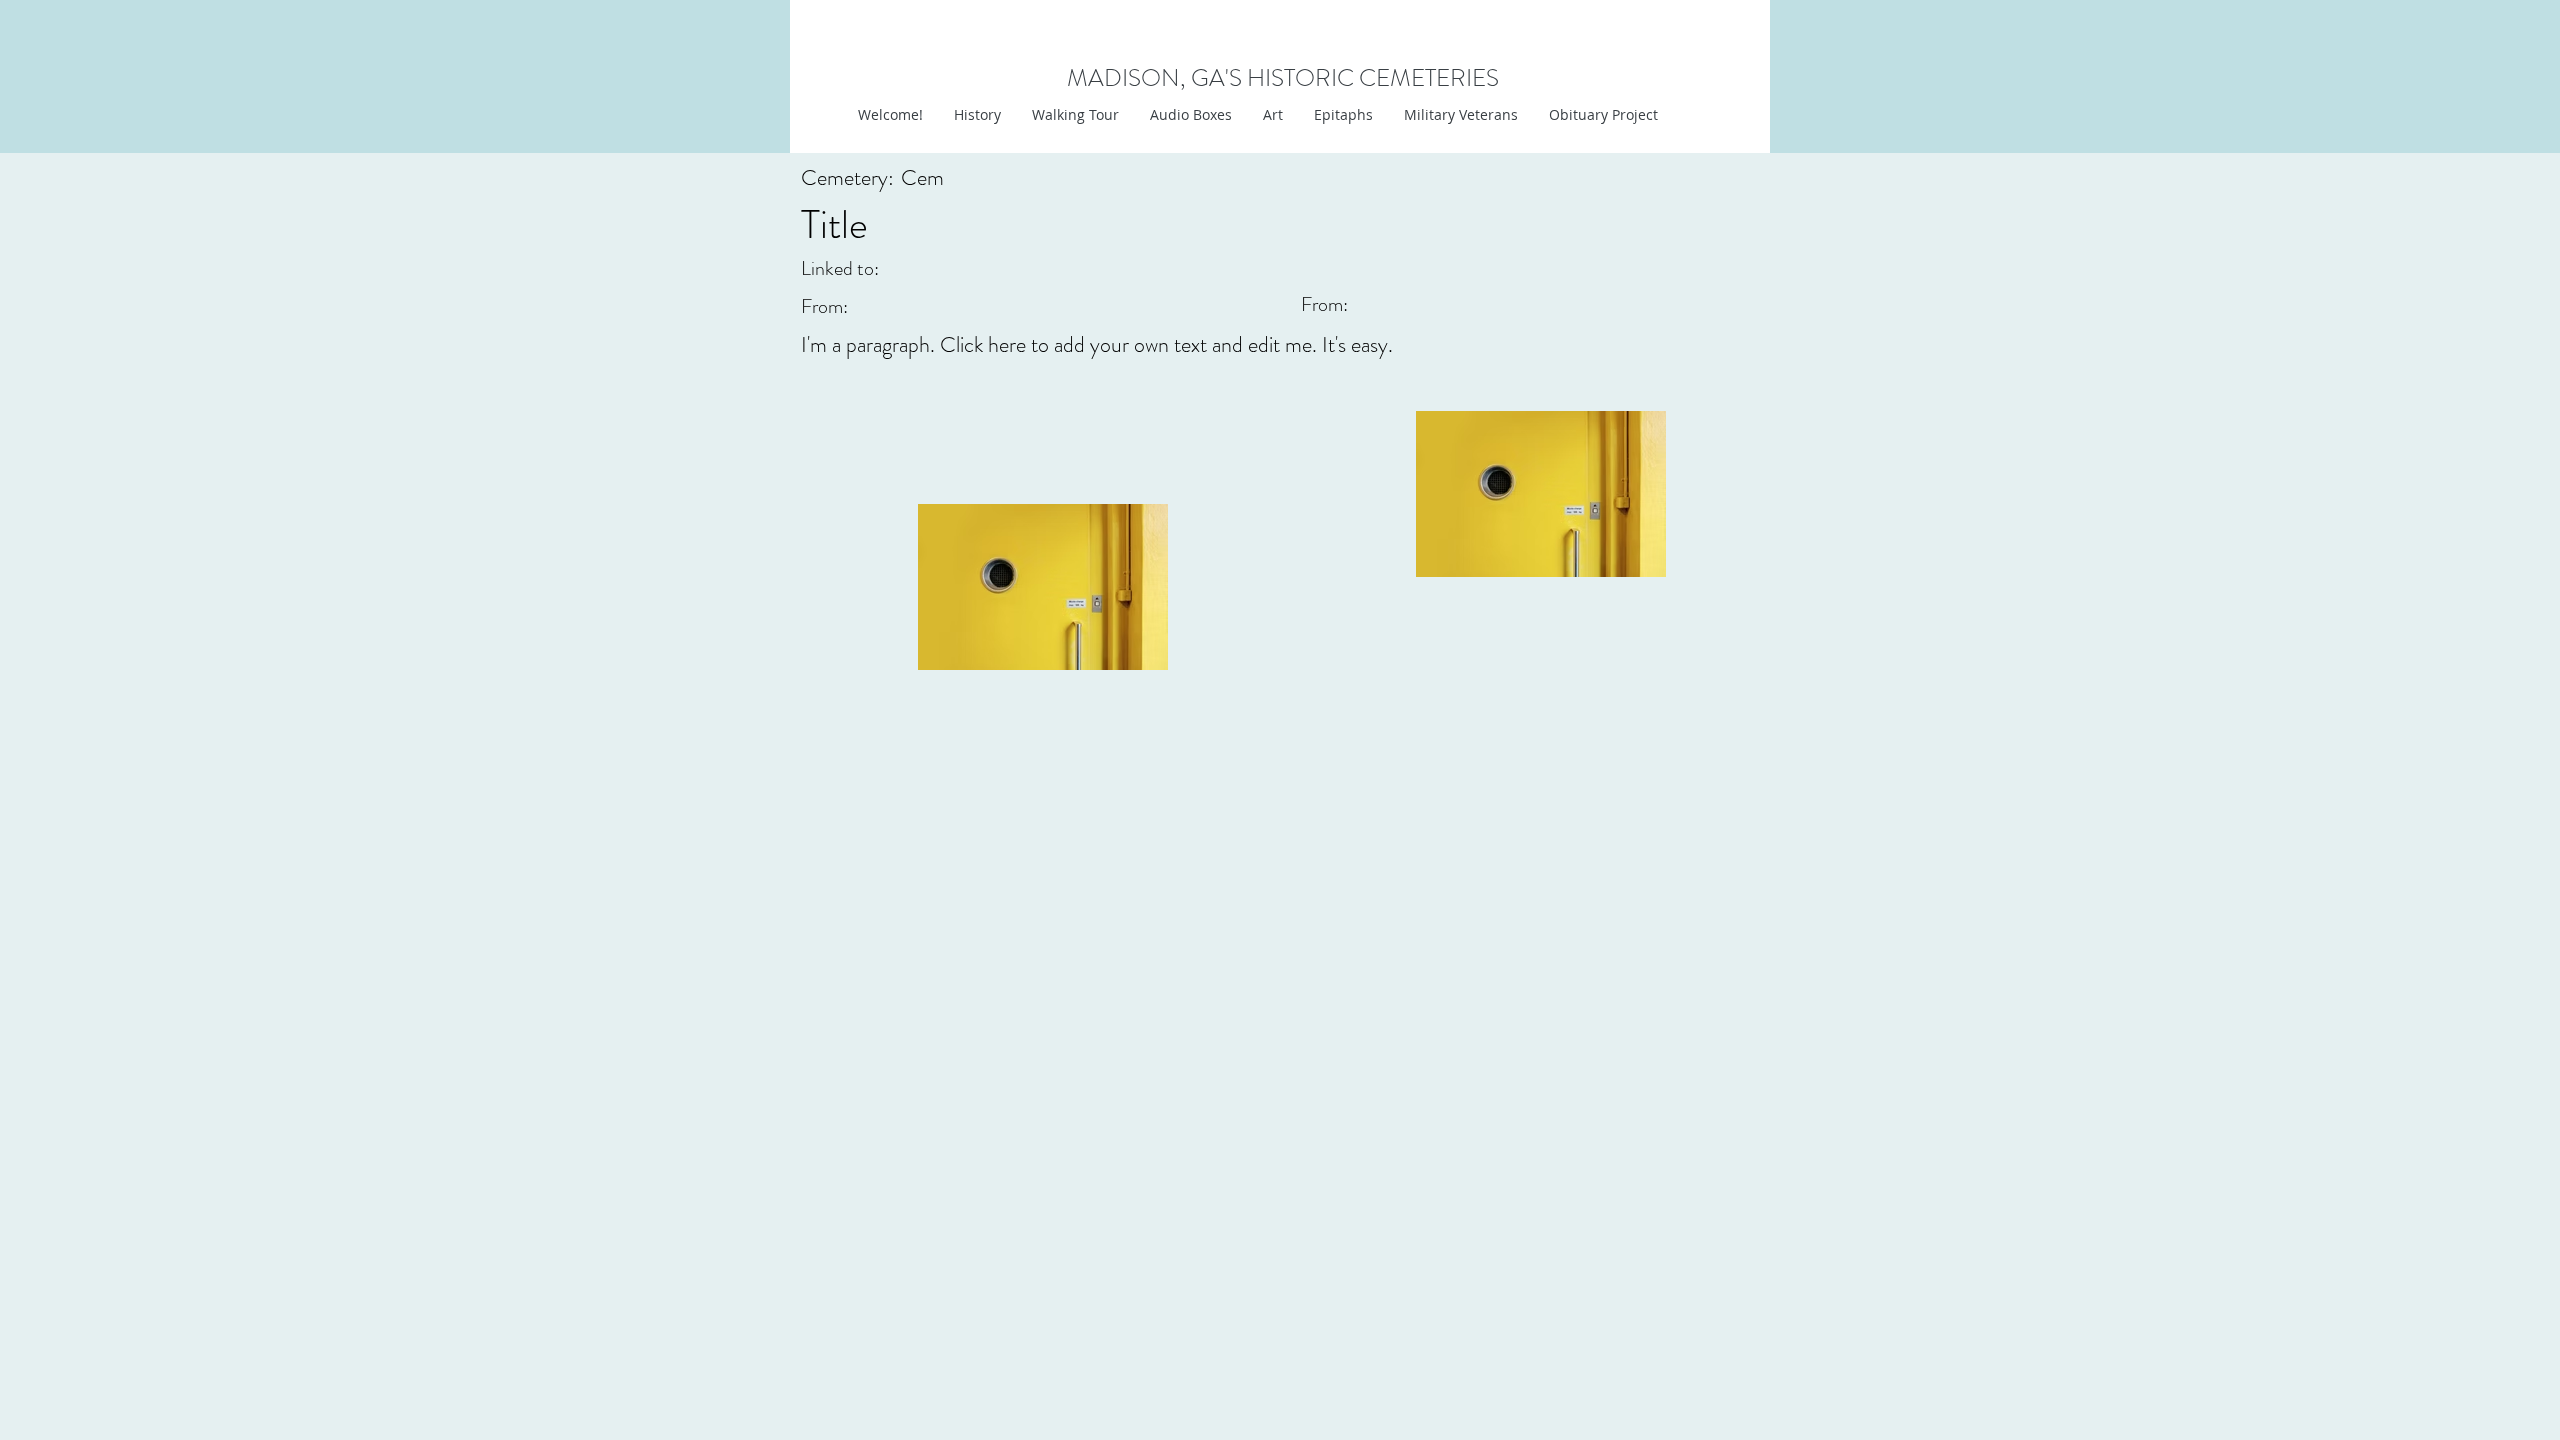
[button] (1272, 115)
